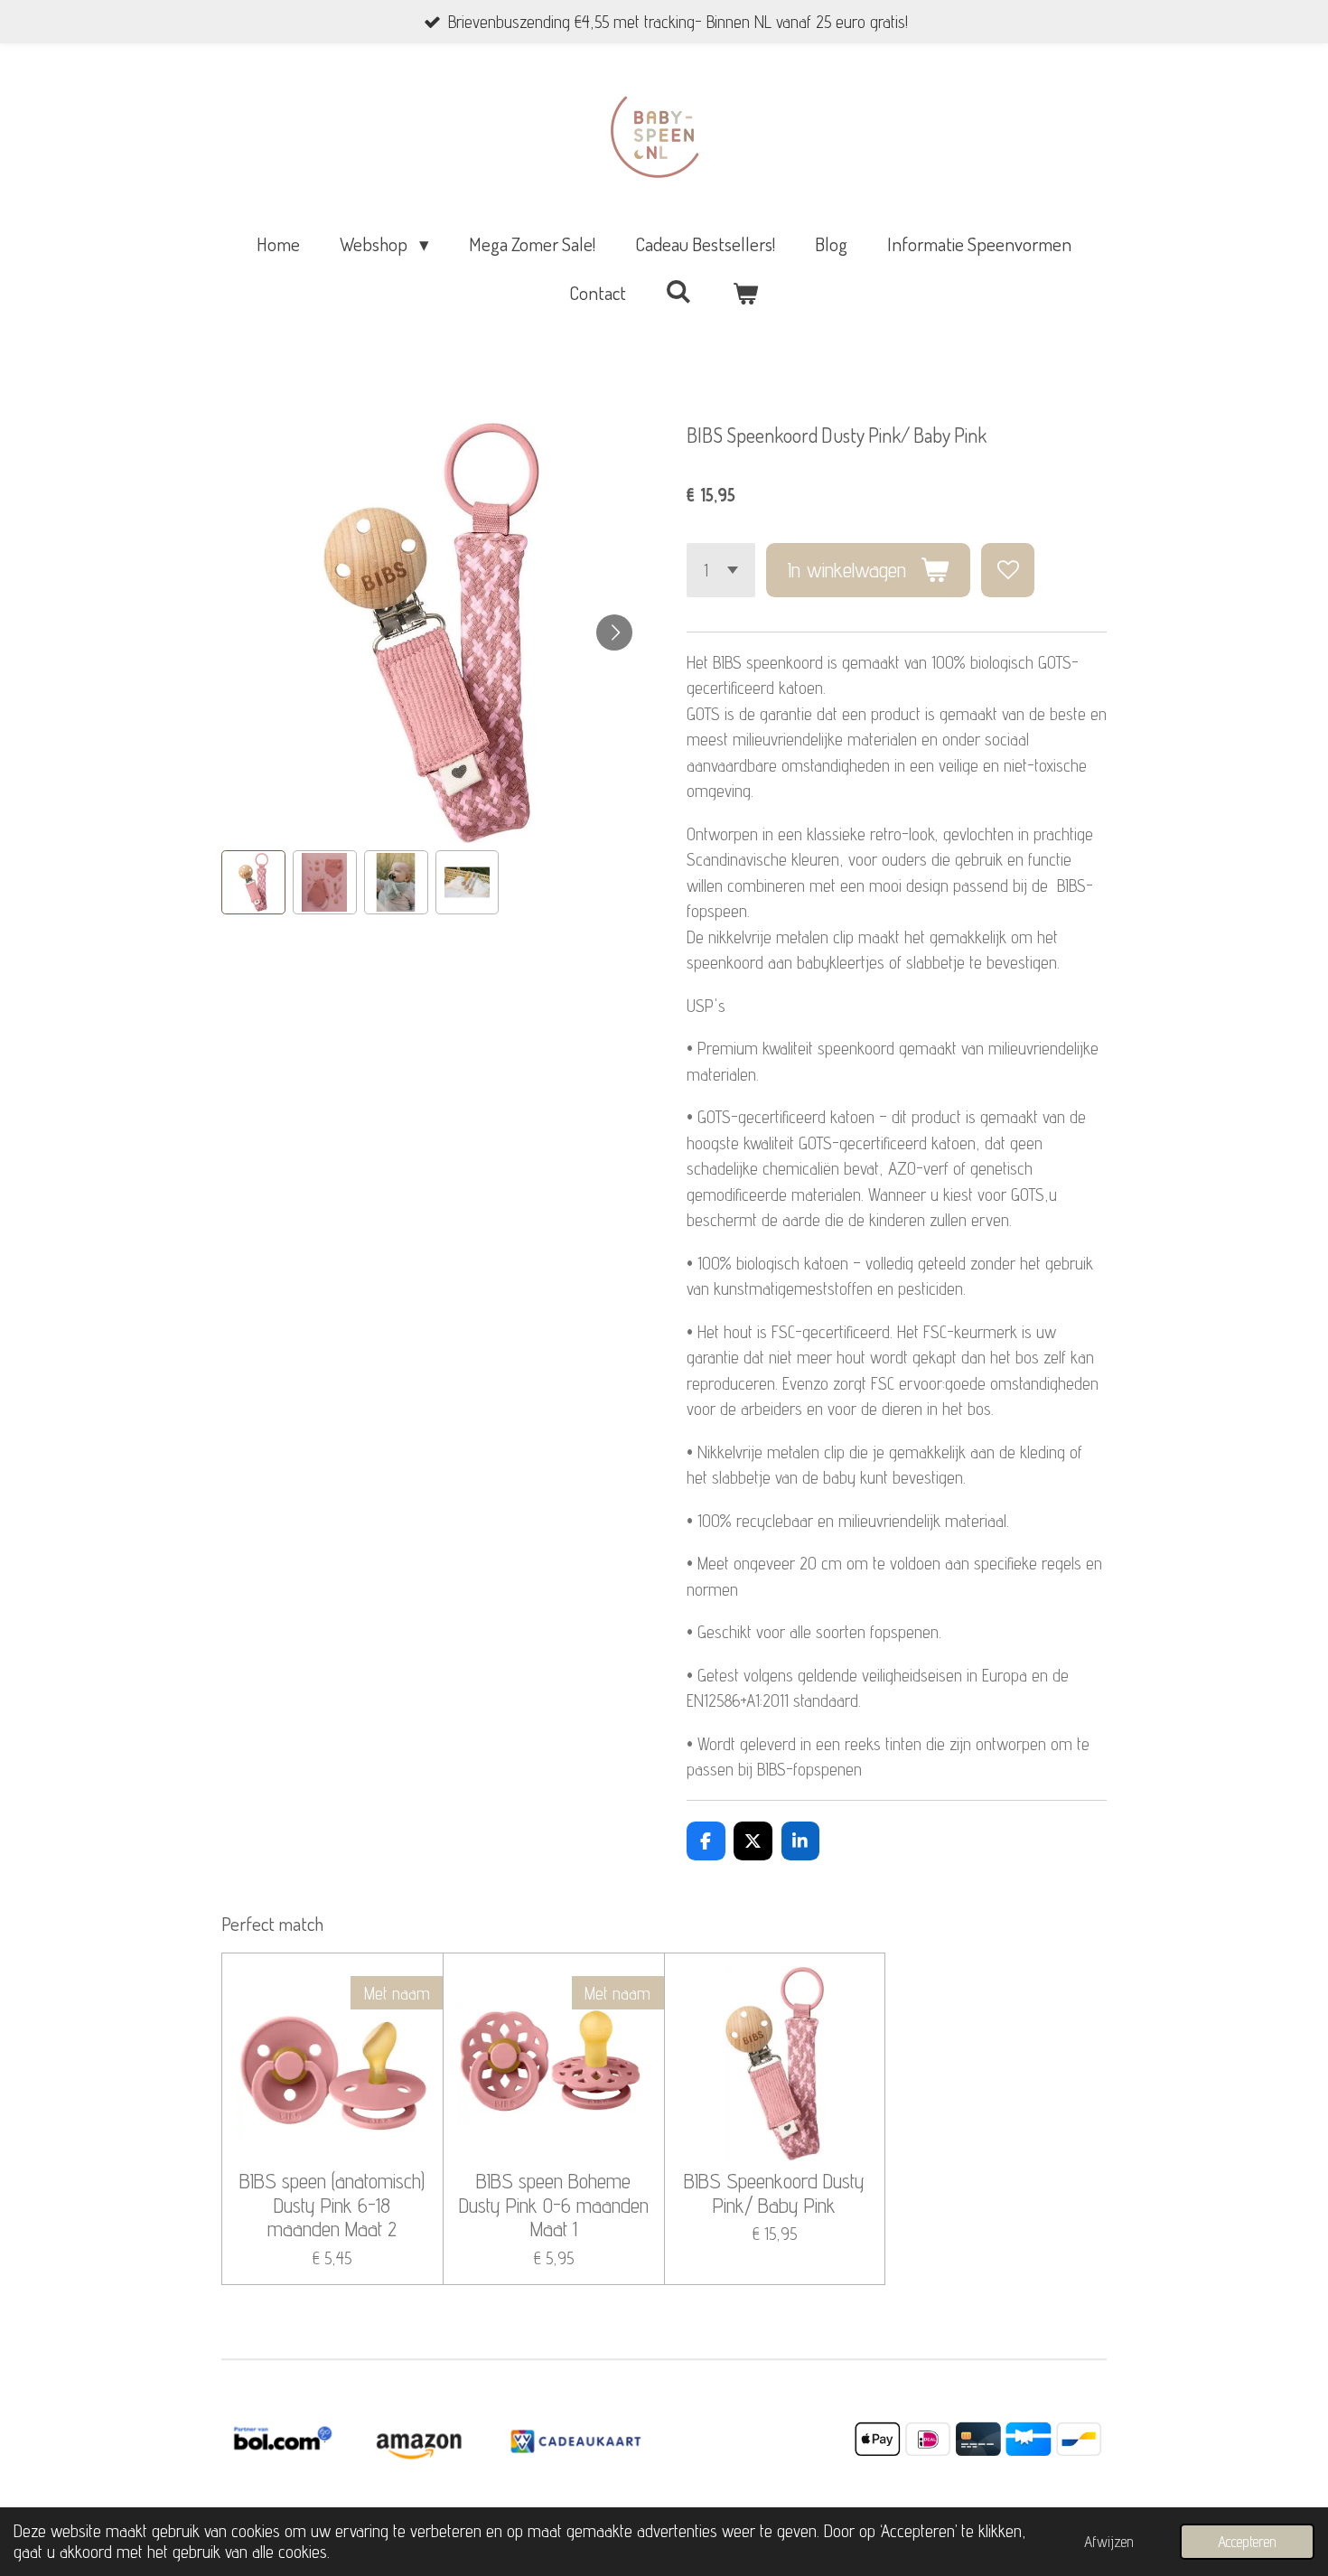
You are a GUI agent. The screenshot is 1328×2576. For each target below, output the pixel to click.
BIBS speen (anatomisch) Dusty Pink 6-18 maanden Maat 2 (332, 2205)
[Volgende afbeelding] (614, 632)
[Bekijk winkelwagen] (746, 293)
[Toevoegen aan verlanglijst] (1008, 570)
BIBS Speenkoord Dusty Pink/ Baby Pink (774, 2193)
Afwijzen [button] (1109, 2542)
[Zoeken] (679, 290)
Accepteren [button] (1247, 2542)
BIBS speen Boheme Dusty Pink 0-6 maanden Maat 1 (554, 2205)
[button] (253, 882)
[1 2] (721, 570)
